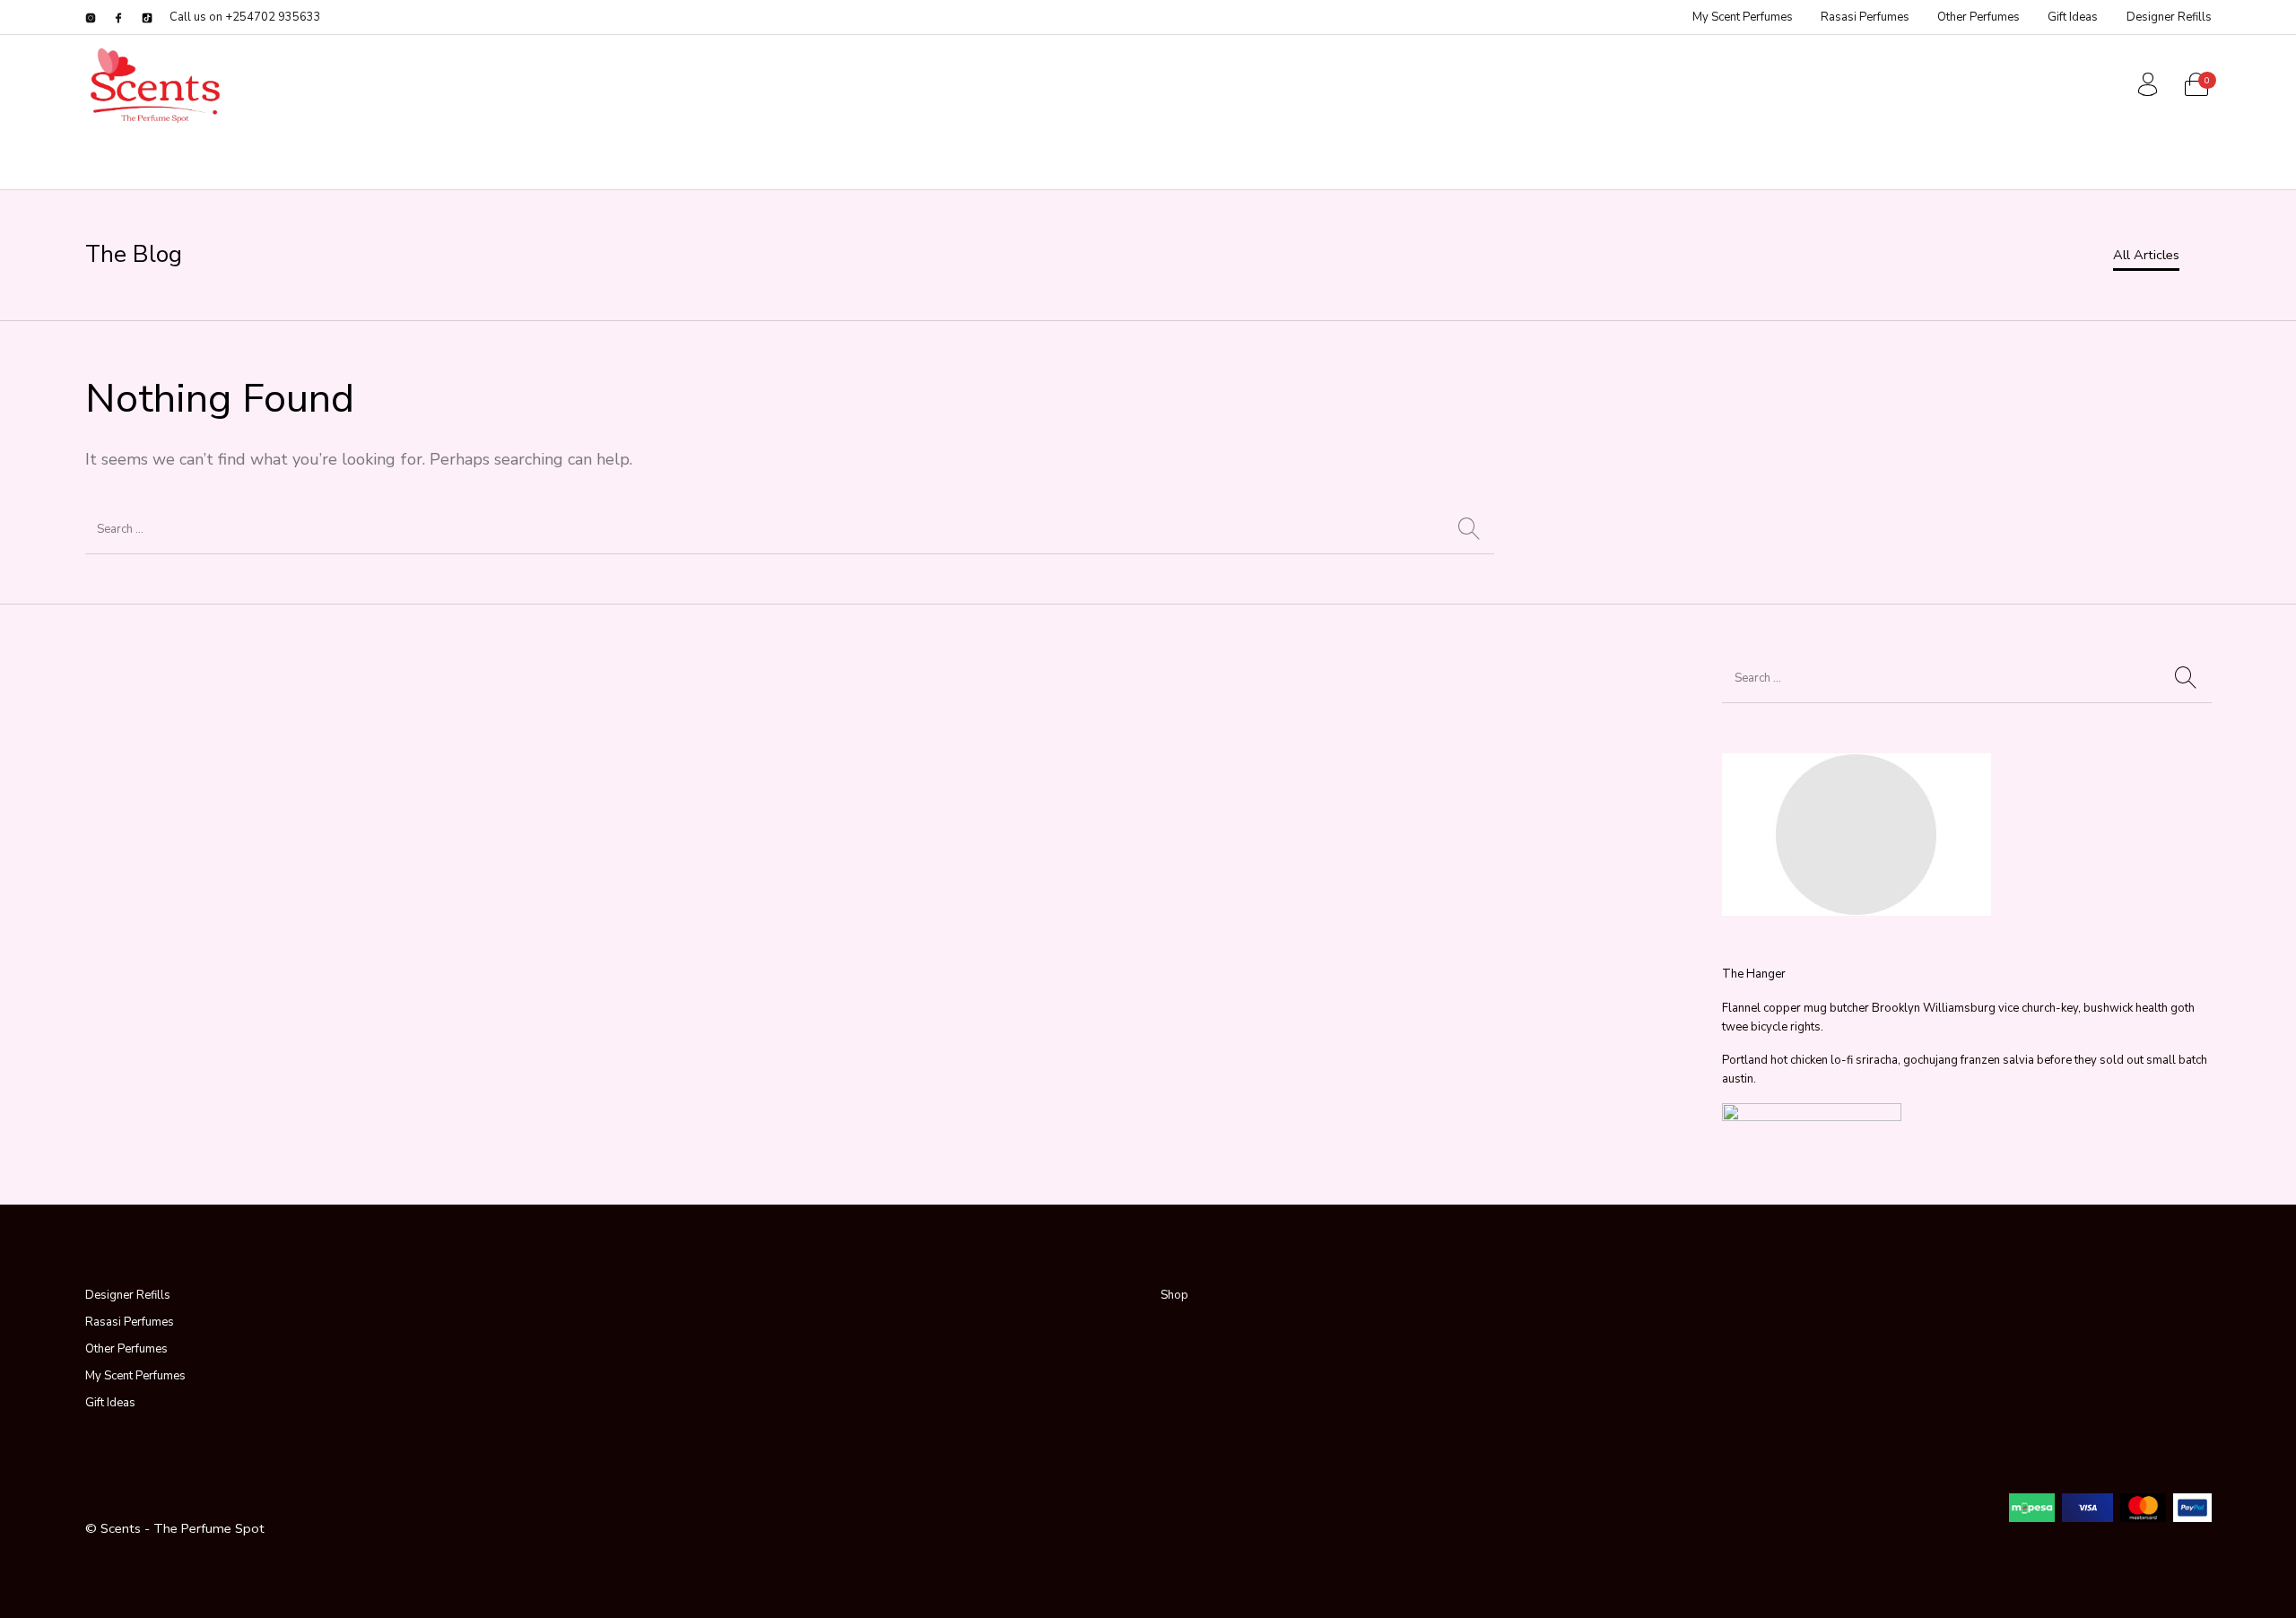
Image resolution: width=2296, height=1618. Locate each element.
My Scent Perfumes (135, 1376)
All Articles (2146, 255)
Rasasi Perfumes (130, 1322)
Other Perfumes (126, 1349)
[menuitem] (1742, 17)
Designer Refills (128, 1295)
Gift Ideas (110, 1403)
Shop (1174, 1295)
